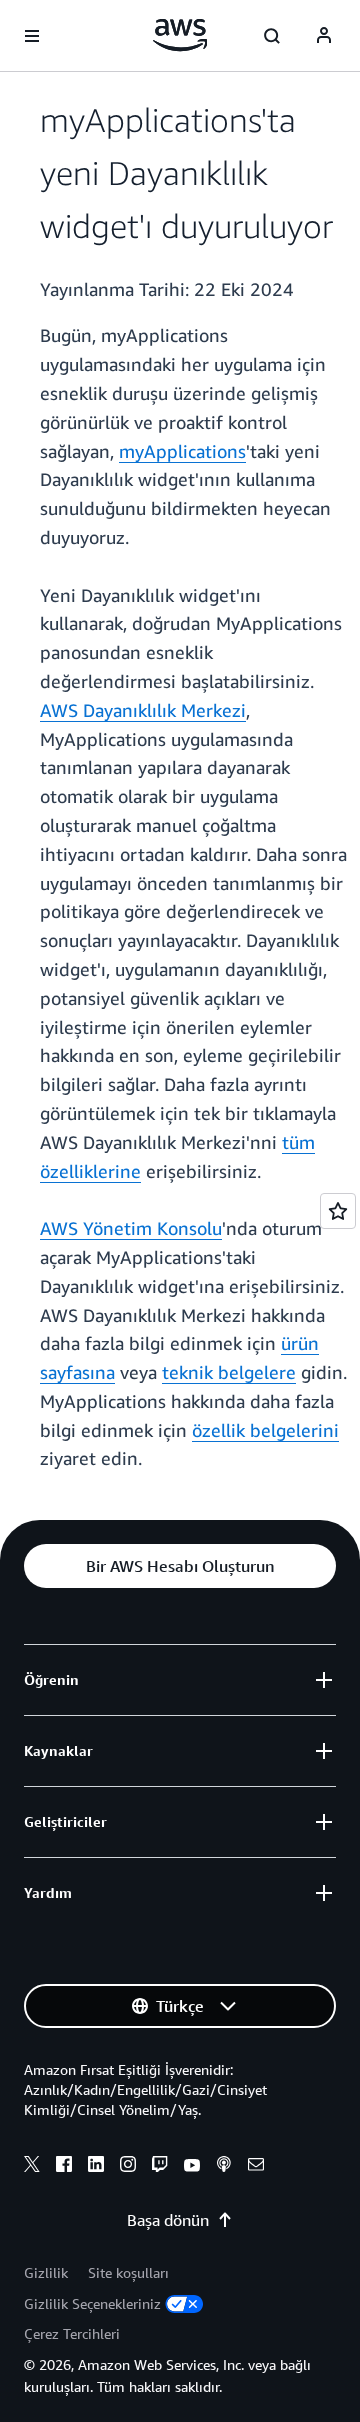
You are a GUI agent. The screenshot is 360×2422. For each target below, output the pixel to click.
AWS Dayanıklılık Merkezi (143, 710)
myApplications (182, 451)
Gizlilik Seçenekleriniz (92, 2303)
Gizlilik (46, 2272)
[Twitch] (160, 2167)
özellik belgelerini (265, 1430)
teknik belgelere (229, 1372)
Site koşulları (128, 2272)
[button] (180, 1566)
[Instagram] (128, 2167)
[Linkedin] (96, 2167)
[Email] (256, 2167)
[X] (32, 2167)
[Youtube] (192, 2167)
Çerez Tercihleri (72, 2333)
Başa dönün (168, 2220)
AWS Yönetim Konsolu (131, 1228)
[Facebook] (64, 2167)
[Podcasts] (224, 2167)
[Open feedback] (338, 1211)
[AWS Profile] (324, 36)
